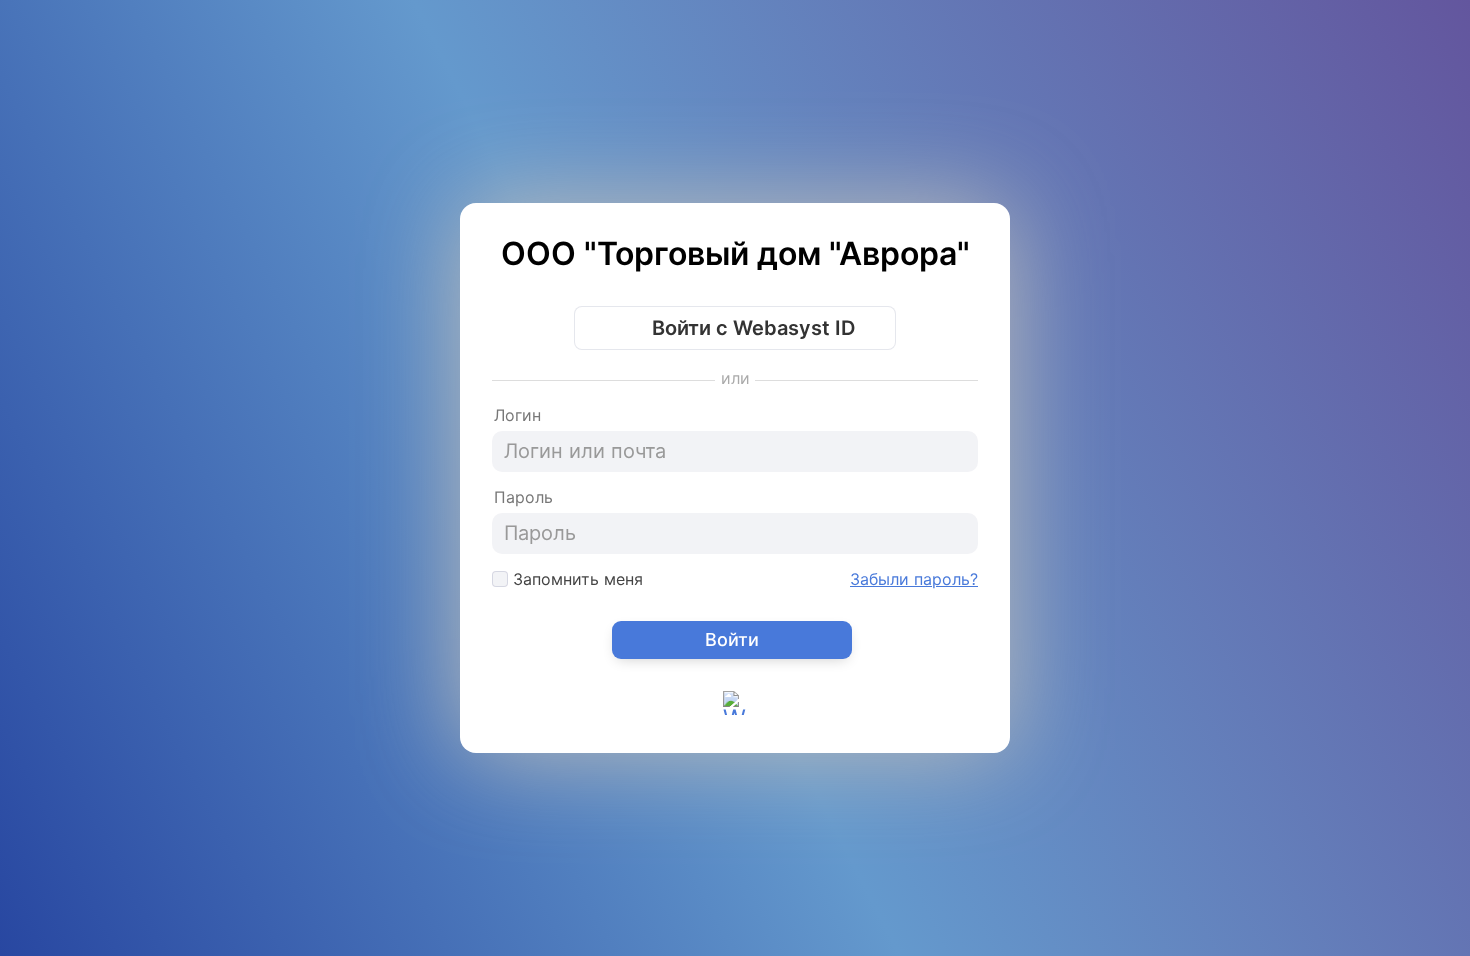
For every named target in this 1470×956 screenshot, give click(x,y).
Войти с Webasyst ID (751, 328)
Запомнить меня (575, 579)
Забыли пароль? (914, 579)
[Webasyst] (735, 719)
